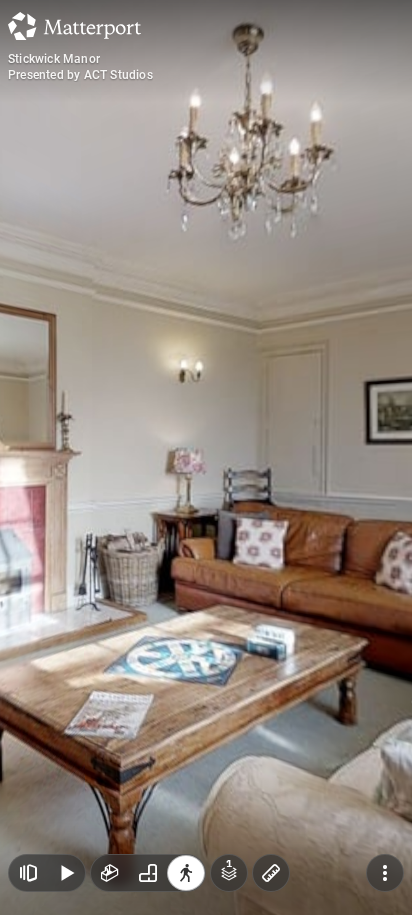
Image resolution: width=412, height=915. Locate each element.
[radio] (110, 873)
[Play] (66, 873)
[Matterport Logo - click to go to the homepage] (74, 26)
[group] (148, 873)
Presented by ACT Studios (80, 75)
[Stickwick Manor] (206, 457)
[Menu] (385, 873)
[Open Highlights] (28, 873)
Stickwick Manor (54, 59)
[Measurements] (271, 873)
